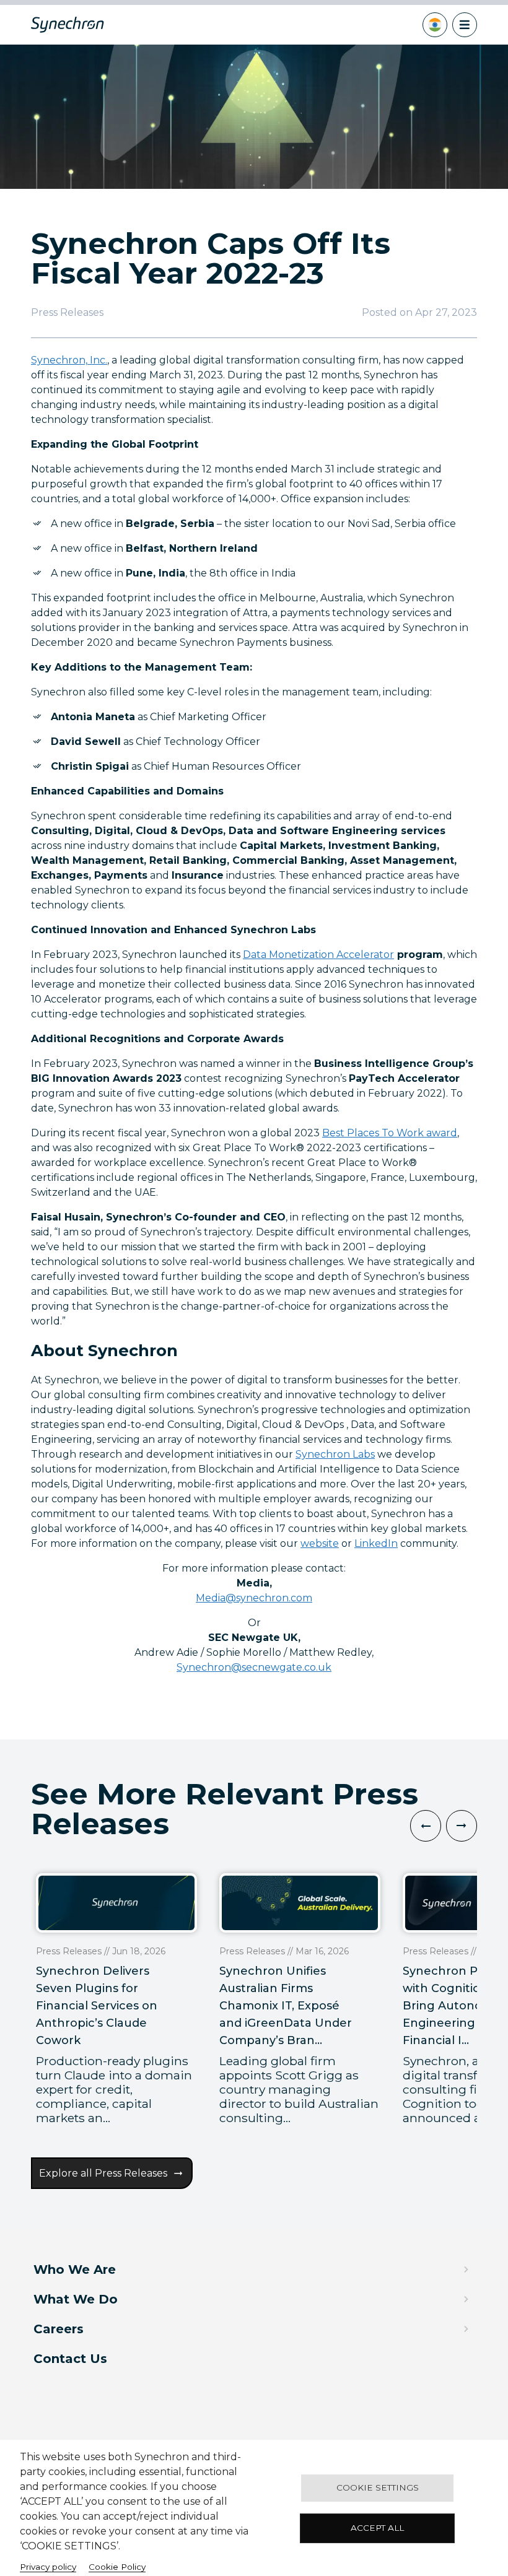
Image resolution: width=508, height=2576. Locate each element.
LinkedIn (376, 1543)
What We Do (76, 2299)
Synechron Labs (335, 1454)
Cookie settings (378, 2487)
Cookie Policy (117, 2567)
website (320, 1543)
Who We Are (75, 2269)
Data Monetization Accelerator (318, 955)
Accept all (377, 2528)
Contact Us (70, 2359)
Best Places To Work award (390, 1133)
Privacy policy (48, 2567)
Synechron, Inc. (69, 360)
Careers (59, 2329)
